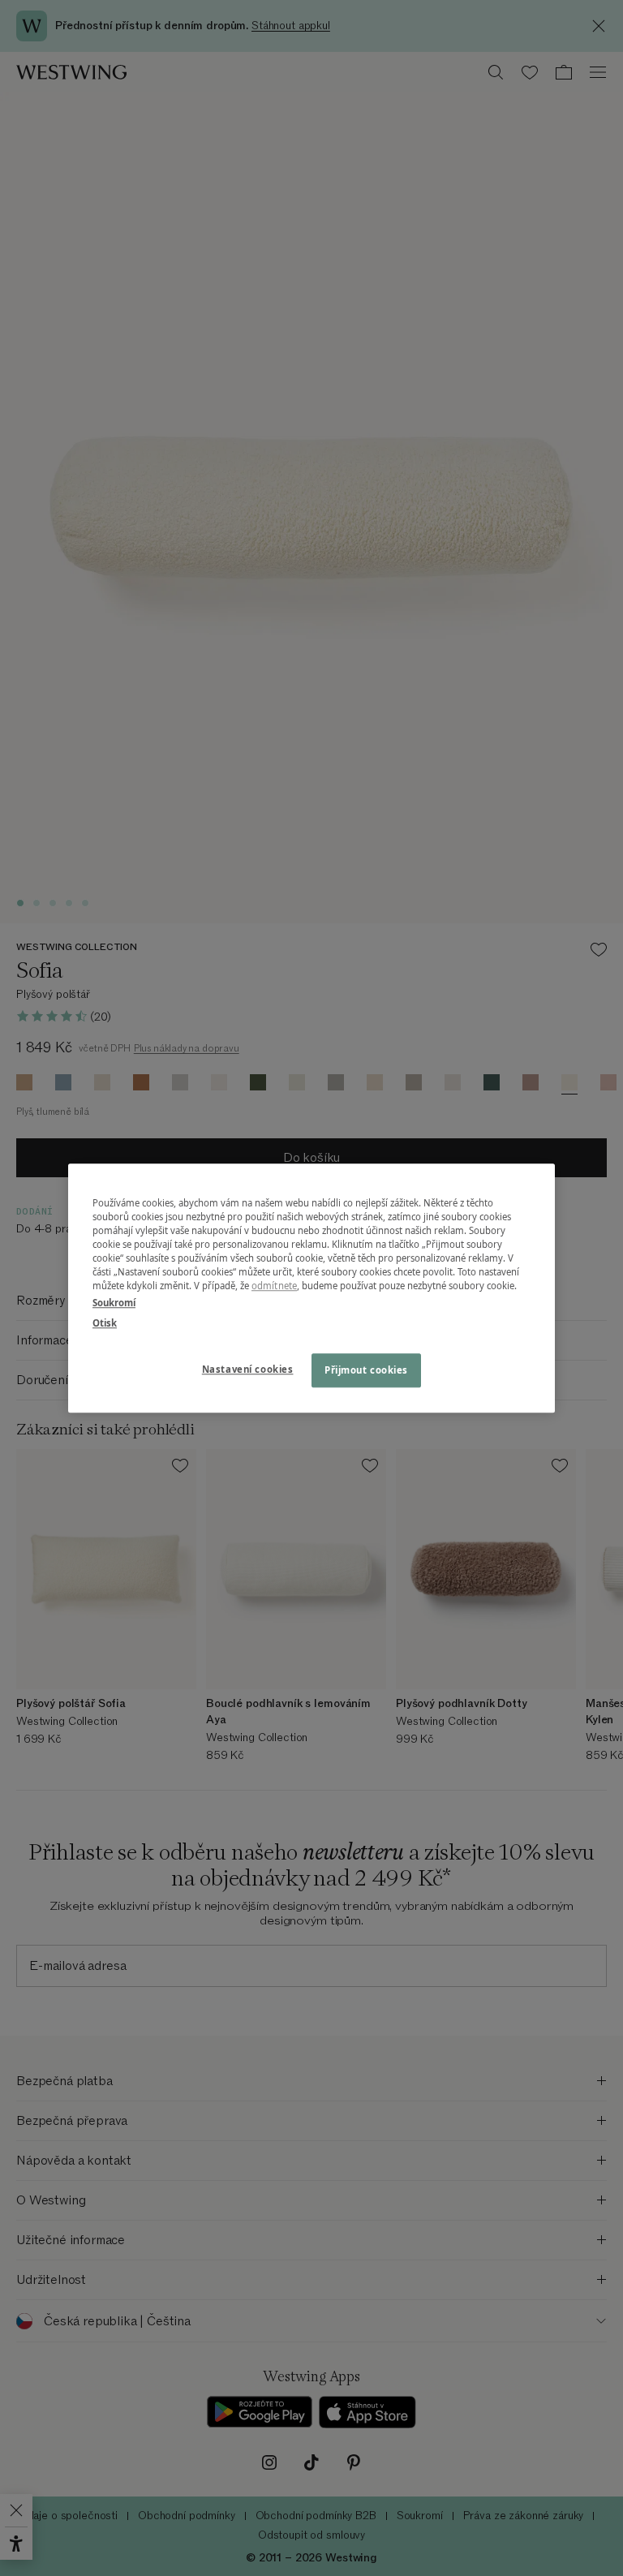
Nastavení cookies (248, 1369)
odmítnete (274, 1286)
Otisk (105, 1323)
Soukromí (114, 1303)
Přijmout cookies (366, 1370)
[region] (311, 1288)
